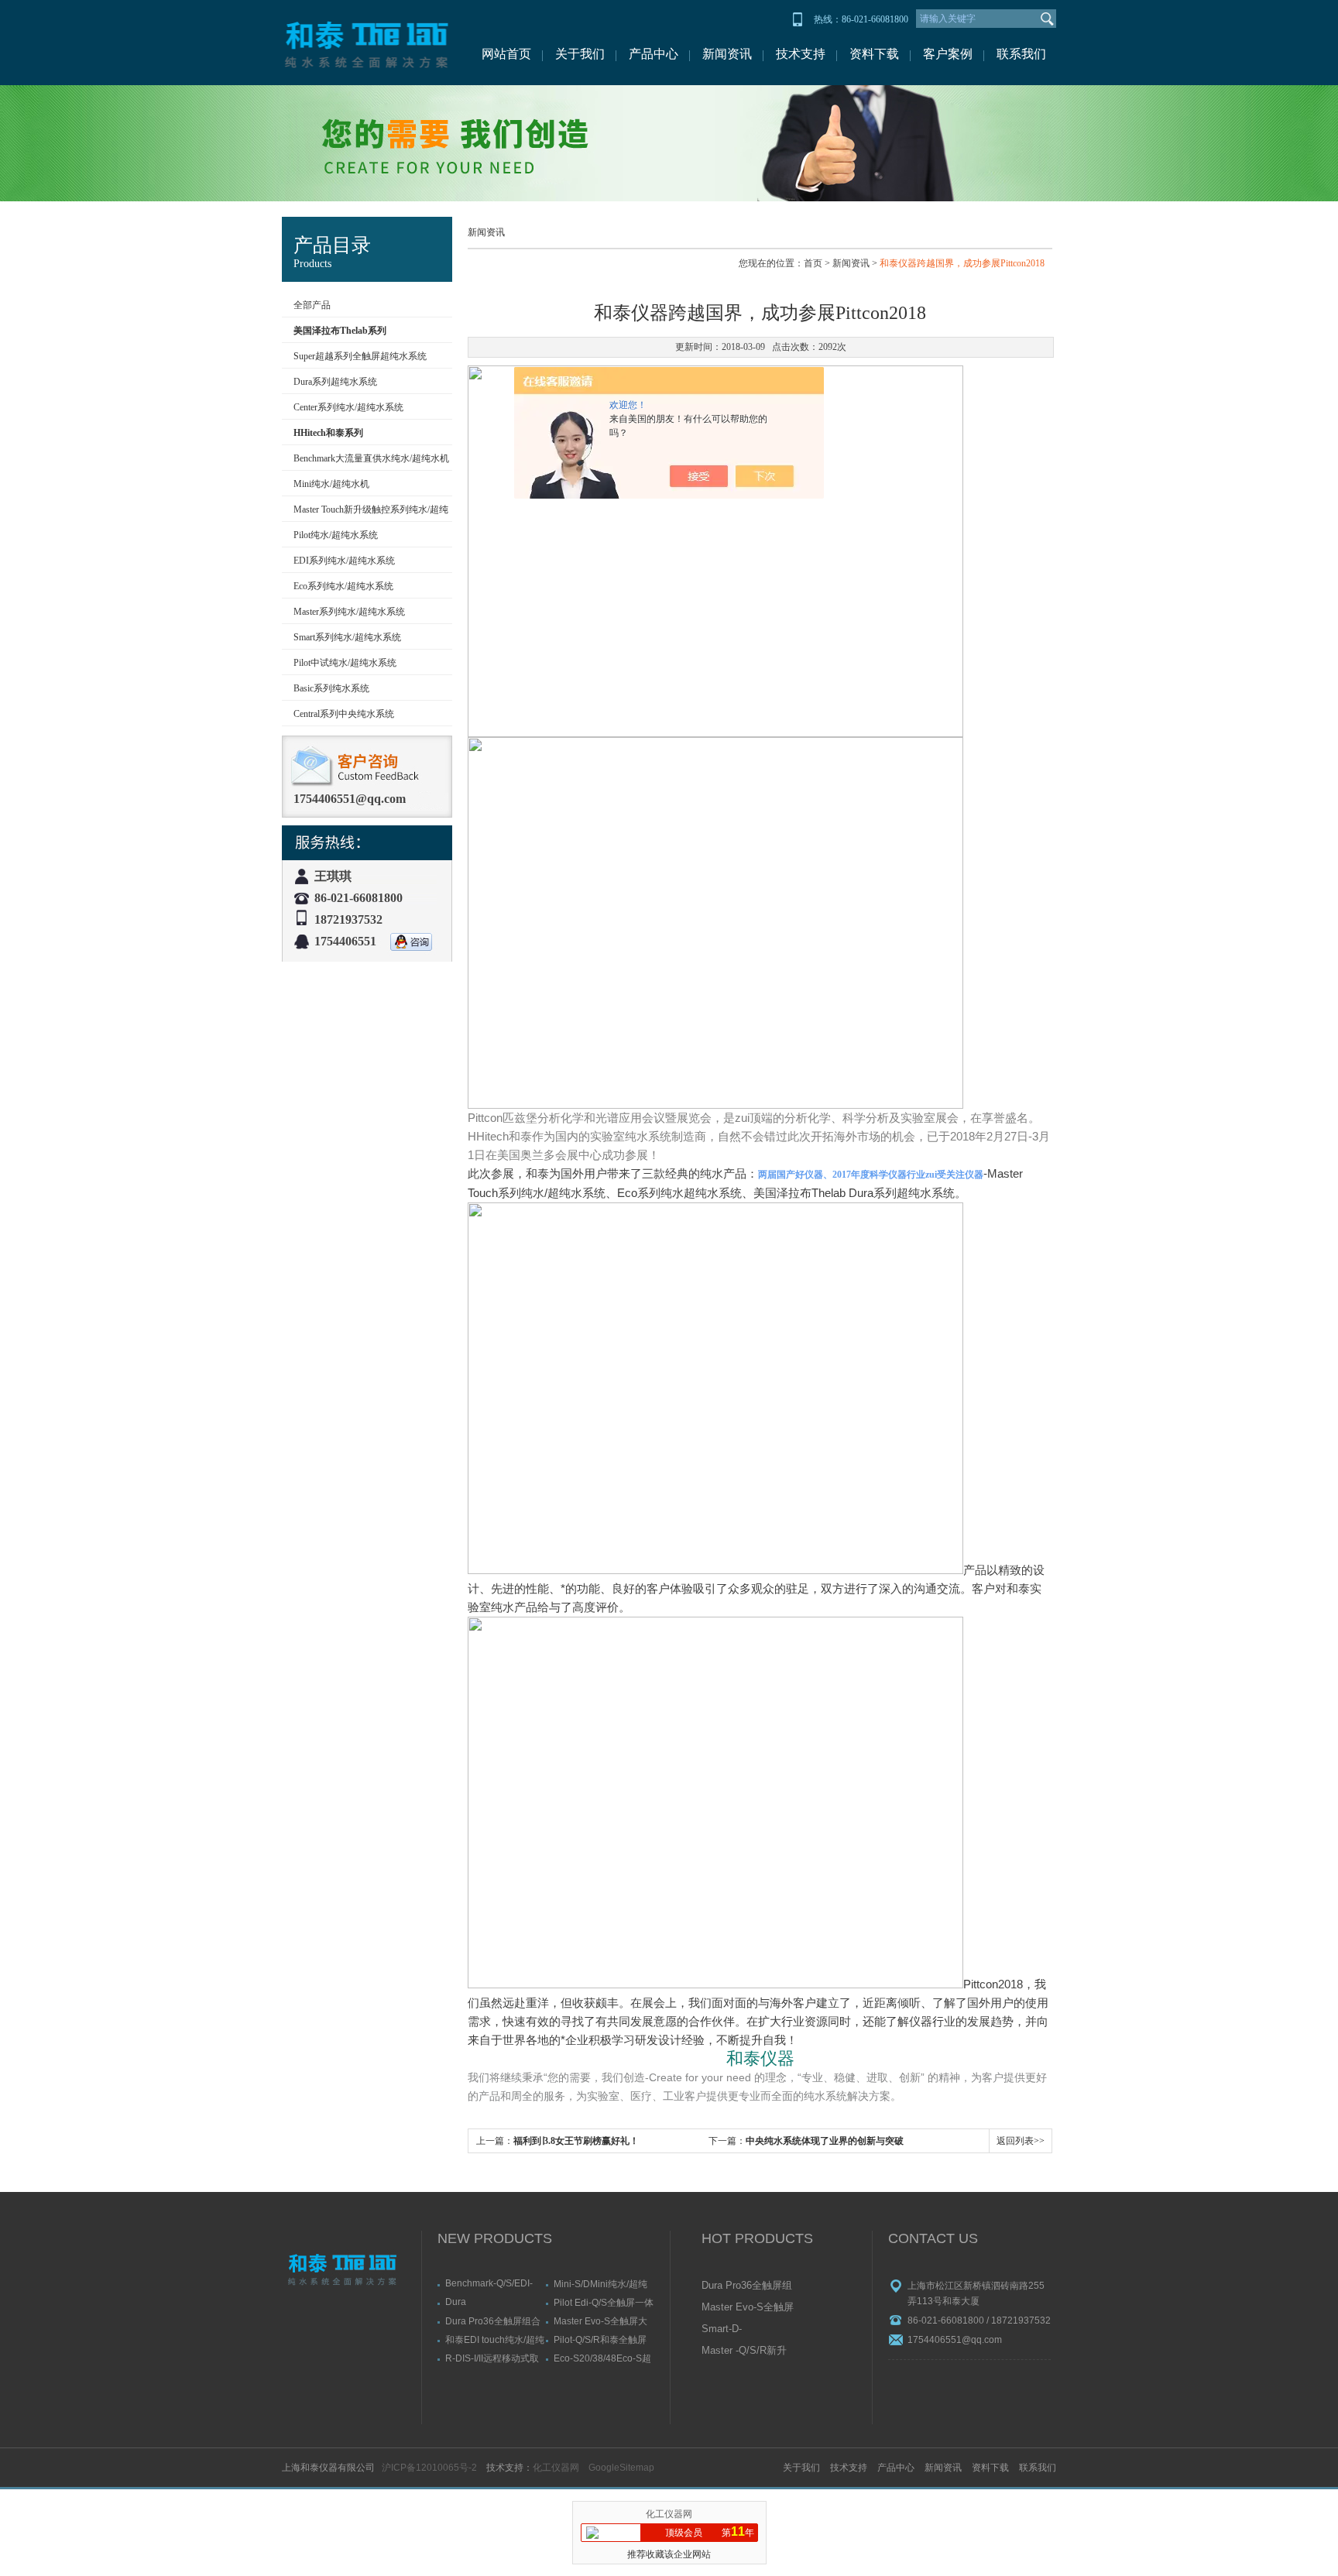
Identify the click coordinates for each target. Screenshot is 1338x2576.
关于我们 (580, 54)
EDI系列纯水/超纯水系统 (344, 561)
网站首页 (506, 54)
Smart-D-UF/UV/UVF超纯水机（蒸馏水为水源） (747, 2330)
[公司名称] (367, 43)
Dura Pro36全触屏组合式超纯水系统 (493, 2321)
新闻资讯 (727, 54)
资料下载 (874, 54)
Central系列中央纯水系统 (344, 714)
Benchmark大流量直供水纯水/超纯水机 (371, 458)
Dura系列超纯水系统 (335, 382)
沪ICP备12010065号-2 (429, 2468)
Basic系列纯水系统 (331, 688)
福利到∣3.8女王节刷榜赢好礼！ (576, 2141)
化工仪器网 (556, 2468)
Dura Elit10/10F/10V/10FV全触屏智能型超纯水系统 (493, 2302)
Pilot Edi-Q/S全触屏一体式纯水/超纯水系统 (604, 2302)
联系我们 (1021, 54)
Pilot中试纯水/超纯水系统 (345, 663)
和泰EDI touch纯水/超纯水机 (495, 2339)
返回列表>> (1021, 2141)
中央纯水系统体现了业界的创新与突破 (825, 2141)
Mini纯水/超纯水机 (331, 484)
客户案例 (948, 54)
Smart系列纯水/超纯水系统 (347, 637)
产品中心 (654, 54)
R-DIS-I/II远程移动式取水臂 (492, 2358)
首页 (813, 263)
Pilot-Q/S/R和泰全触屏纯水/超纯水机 (600, 2339)
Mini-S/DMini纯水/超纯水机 (600, 2284)
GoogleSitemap (621, 2468)
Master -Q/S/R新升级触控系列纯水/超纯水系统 (744, 2351)
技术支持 (801, 54)
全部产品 (312, 305)
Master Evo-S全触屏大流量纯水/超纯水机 (600, 2321)
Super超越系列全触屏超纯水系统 (360, 356)
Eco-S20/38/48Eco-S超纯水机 (602, 2358)
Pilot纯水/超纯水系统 (336, 535)
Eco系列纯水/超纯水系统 (343, 586)
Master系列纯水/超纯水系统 (349, 612)
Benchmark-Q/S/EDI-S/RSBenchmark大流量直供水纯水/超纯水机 (494, 2283)
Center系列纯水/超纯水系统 (348, 407)
